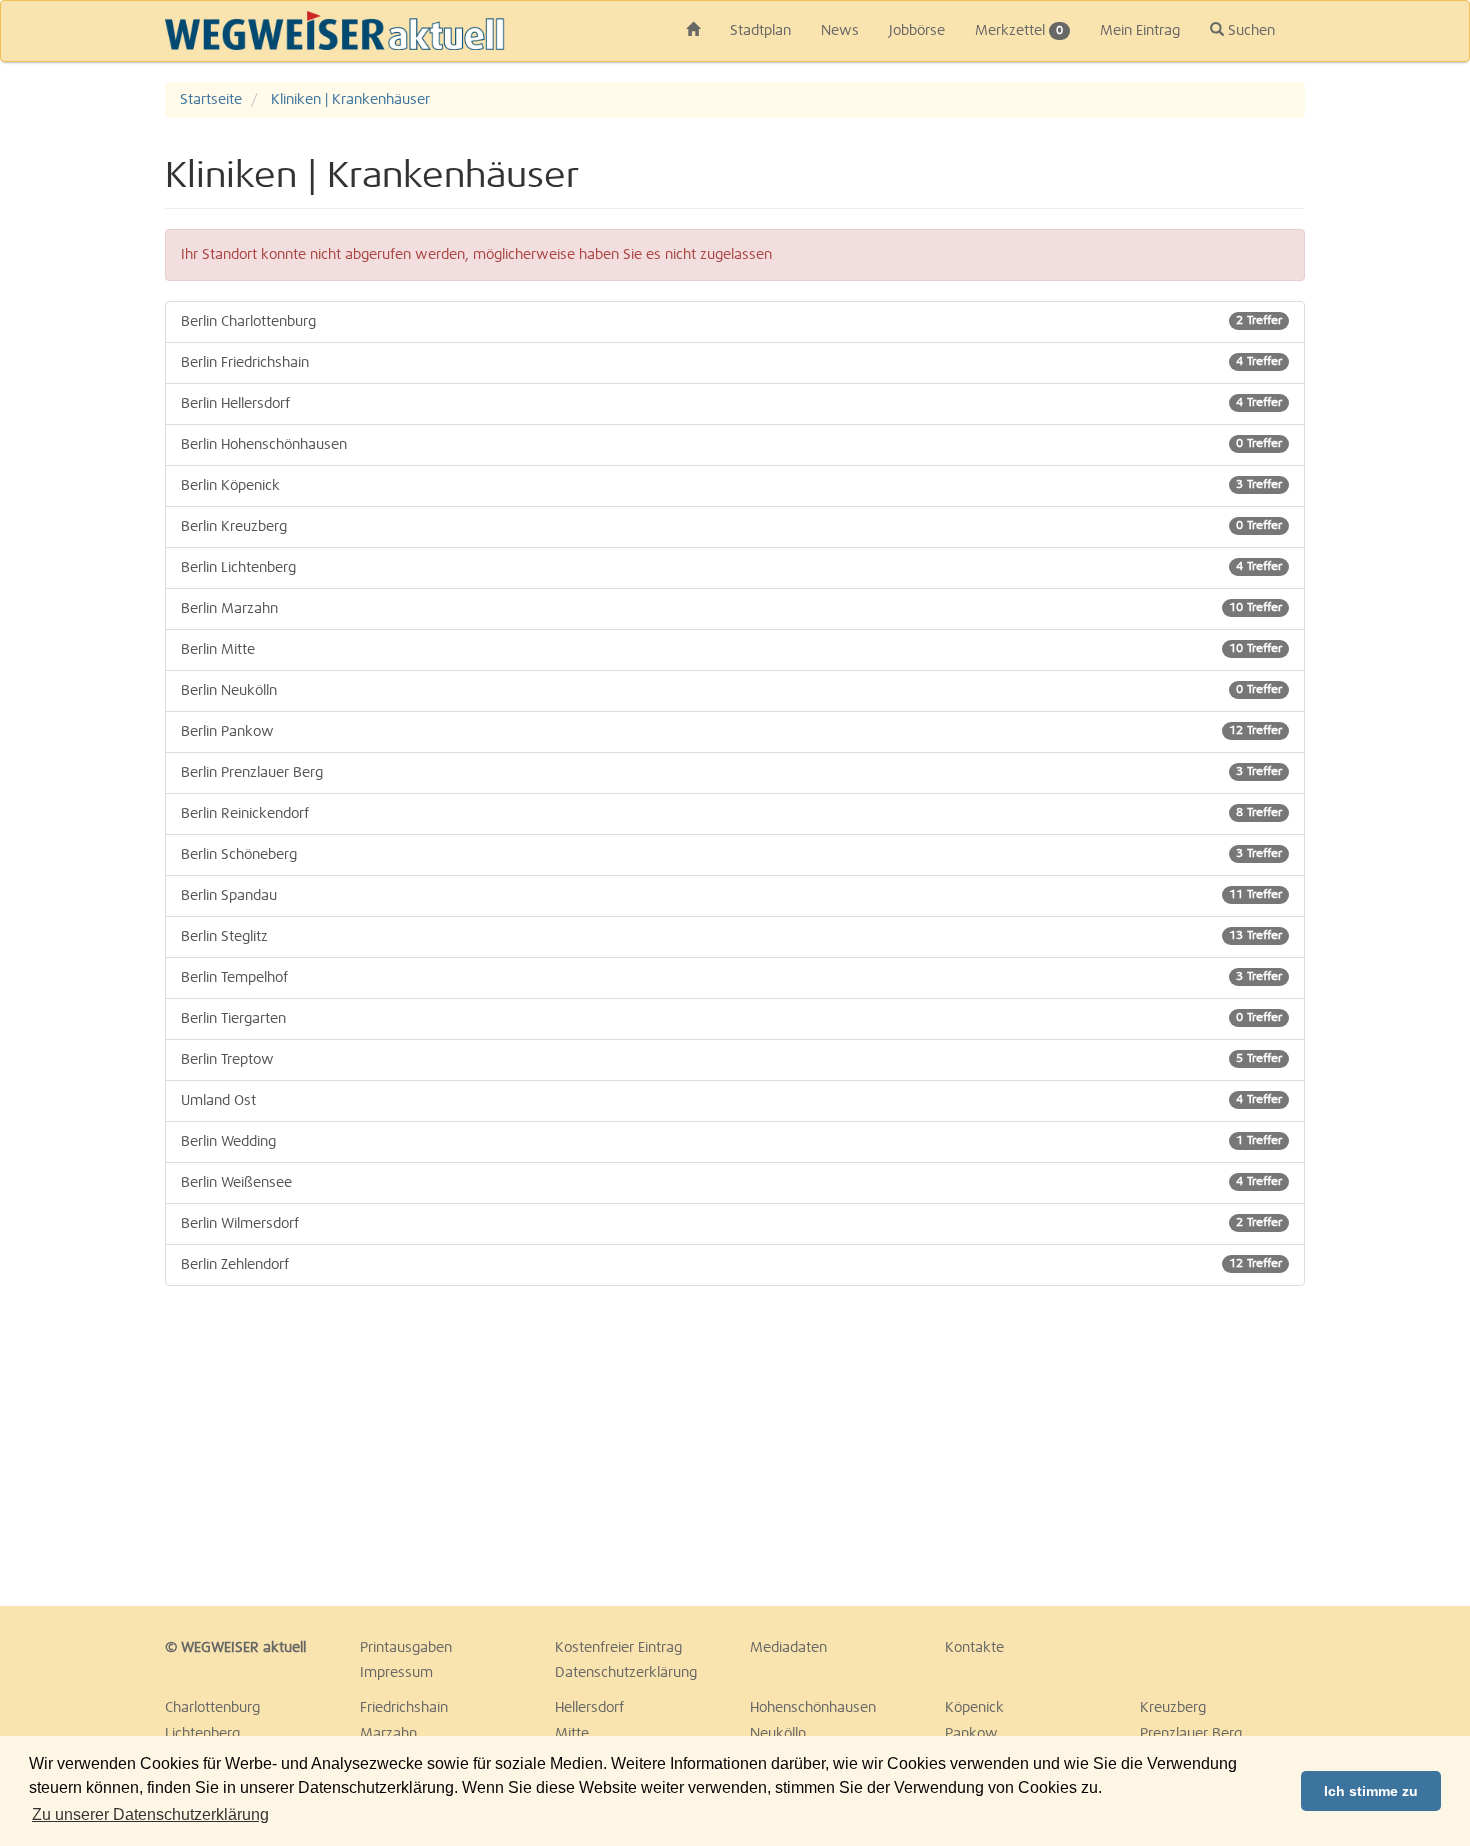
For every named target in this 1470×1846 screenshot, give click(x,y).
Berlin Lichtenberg (731, 568)
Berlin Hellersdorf (731, 404)
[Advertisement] (345, 1446)
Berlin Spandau (731, 896)
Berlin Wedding (731, 1142)
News (840, 31)
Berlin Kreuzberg (731, 527)
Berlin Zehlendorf (731, 1265)
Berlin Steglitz (731, 937)
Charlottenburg (212, 1708)
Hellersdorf (589, 1708)
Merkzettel (1019, 31)
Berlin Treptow (731, 1060)
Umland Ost (731, 1101)
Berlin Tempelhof (731, 978)
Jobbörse (917, 31)
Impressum (396, 1673)
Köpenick (974, 1708)
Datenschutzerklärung (626, 1673)
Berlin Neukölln (731, 691)
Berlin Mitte (731, 650)
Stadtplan (760, 31)
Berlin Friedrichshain (731, 363)
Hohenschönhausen (813, 1708)
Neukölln (778, 1734)
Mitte (572, 1734)
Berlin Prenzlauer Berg (731, 773)
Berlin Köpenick (731, 486)
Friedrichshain (404, 1708)
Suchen (1249, 31)
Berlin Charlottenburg (731, 322)
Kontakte (974, 1648)
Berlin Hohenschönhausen (731, 445)
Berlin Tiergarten (731, 1019)
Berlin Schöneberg (731, 855)
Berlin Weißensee (731, 1183)
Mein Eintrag (1140, 31)
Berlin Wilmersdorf (731, 1224)
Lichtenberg (202, 1734)
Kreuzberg (1173, 1708)
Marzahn (388, 1734)
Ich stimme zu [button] (1371, 1791)
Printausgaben (406, 1648)
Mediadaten (788, 1648)
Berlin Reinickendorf (731, 814)
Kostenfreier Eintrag (618, 1648)
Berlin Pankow (731, 732)
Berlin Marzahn (731, 609)
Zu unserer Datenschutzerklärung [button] (150, 1814)
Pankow (971, 1734)
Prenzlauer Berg (1191, 1734)
